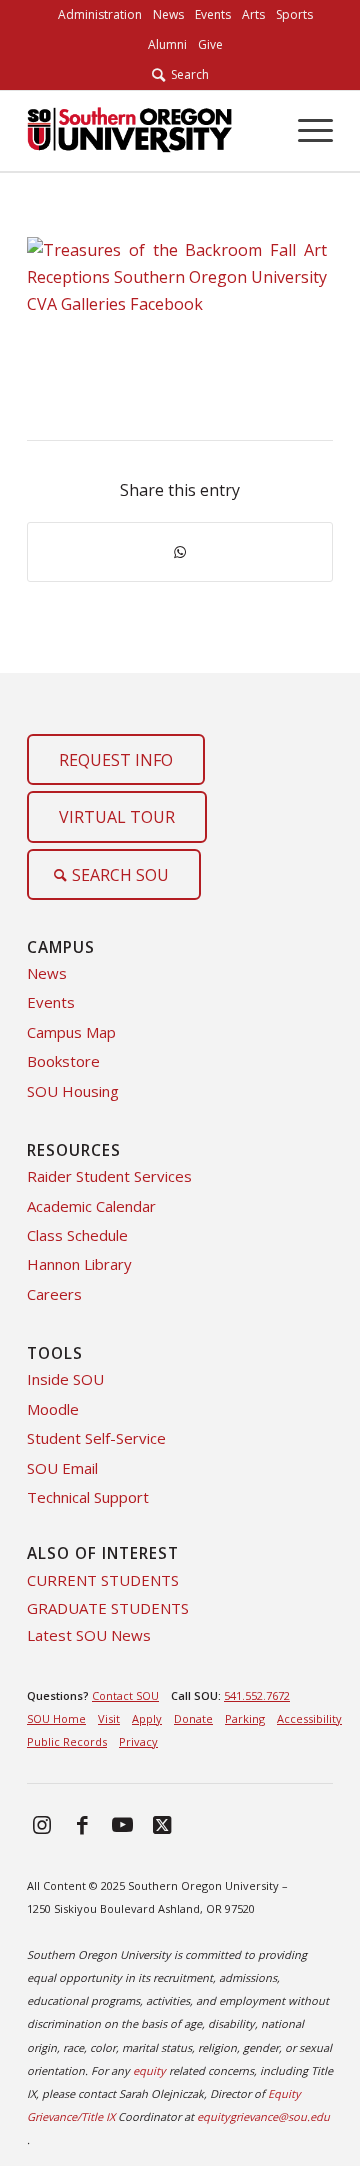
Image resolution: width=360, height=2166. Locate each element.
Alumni (167, 44)
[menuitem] (100, 15)
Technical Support (88, 1497)
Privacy (138, 1741)
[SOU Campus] (129, 131)
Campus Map (71, 1032)
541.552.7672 (257, 1695)
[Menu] (305, 131)
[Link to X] (162, 1824)
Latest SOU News (89, 1635)
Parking (245, 1718)
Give (210, 44)
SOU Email (62, 1468)
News (47, 973)
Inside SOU (65, 1379)
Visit (109, 1718)
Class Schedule (77, 1235)
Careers (54, 1294)
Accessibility (309, 1718)
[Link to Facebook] (82, 1824)
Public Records (67, 1741)
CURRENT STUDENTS (103, 1580)
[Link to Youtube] (122, 1824)
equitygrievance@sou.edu (263, 2116)
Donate (193, 1718)
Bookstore (63, 1061)
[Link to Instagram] (42, 1824)
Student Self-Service (96, 1438)
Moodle (53, 1409)
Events (51, 1002)
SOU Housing (73, 1091)
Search (187, 74)
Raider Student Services (109, 1176)
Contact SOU (125, 1695)
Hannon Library (79, 1264)
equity (149, 2070)
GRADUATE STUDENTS (108, 1608)
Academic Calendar (91, 1206)
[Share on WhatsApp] (180, 552)
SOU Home (56, 1718)
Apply (147, 1718)
